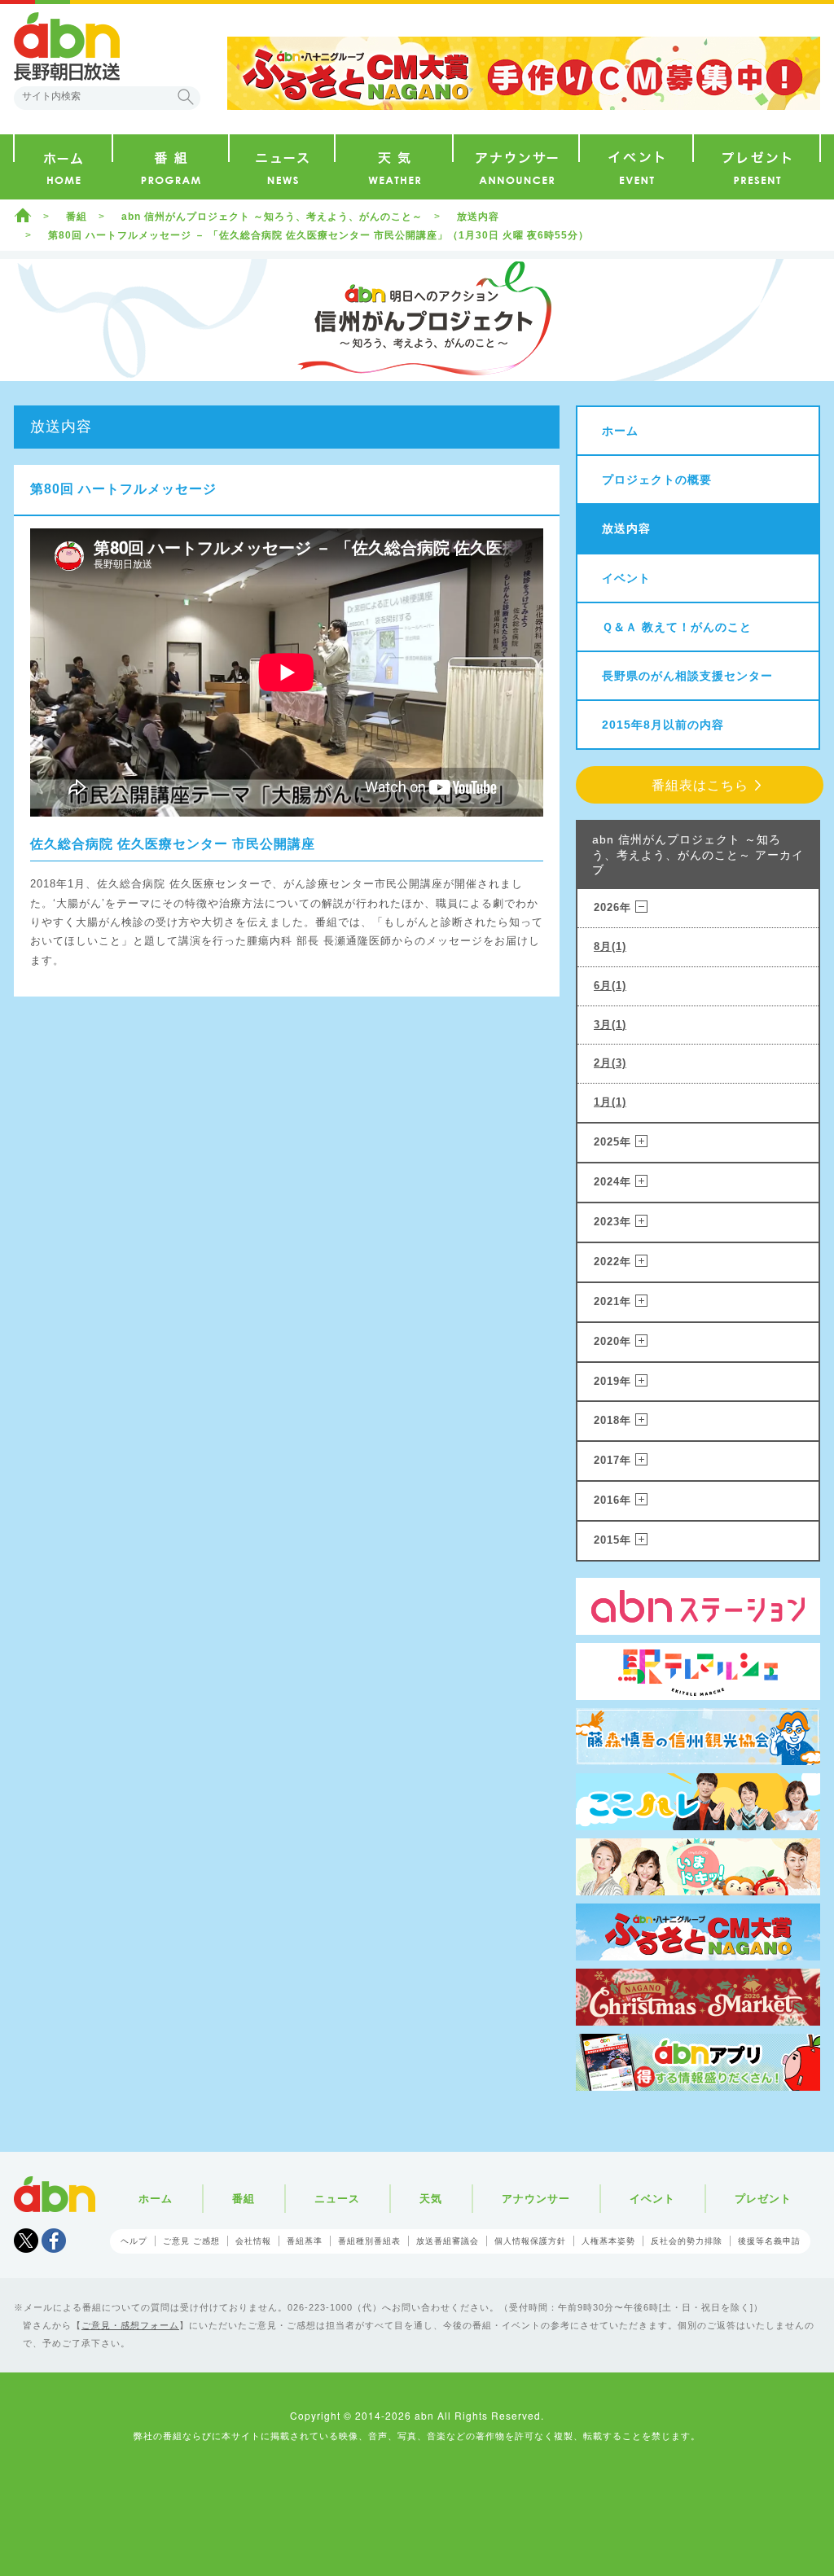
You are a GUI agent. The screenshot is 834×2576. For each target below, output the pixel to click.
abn (55, 2194)
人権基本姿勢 (608, 2241)
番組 (77, 217)
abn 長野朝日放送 (67, 46)
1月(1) (610, 1102)
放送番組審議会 (448, 2241)
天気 (431, 2199)
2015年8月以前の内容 (663, 725)
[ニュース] (282, 167)
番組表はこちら (700, 785)
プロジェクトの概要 (657, 480)
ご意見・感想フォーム (130, 2325)
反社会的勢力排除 (687, 2241)
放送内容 (478, 217)
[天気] (394, 167)
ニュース (337, 2199)
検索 (186, 97)
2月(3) (610, 1063)
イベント (626, 578)
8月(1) (610, 946)
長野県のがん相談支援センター (687, 676)
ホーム (23, 215)
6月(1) (610, 986)
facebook (54, 2241)
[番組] (171, 167)
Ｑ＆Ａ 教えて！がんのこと (677, 627)
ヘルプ (134, 2241)
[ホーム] (63, 167)
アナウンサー (536, 2199)
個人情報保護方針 (530, 2241)
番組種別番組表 (369, 2241)
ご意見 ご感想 (191, 2241)
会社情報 (253, 2241)
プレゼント (763, 2199)
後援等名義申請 (769, 2241)
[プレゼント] (757, 167)
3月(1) (610, 1025)
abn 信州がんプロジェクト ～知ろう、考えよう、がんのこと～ (272, 217)
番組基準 (305, 2241)
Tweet (26, 2241)
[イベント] (636, 167)
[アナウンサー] (516, 167)
